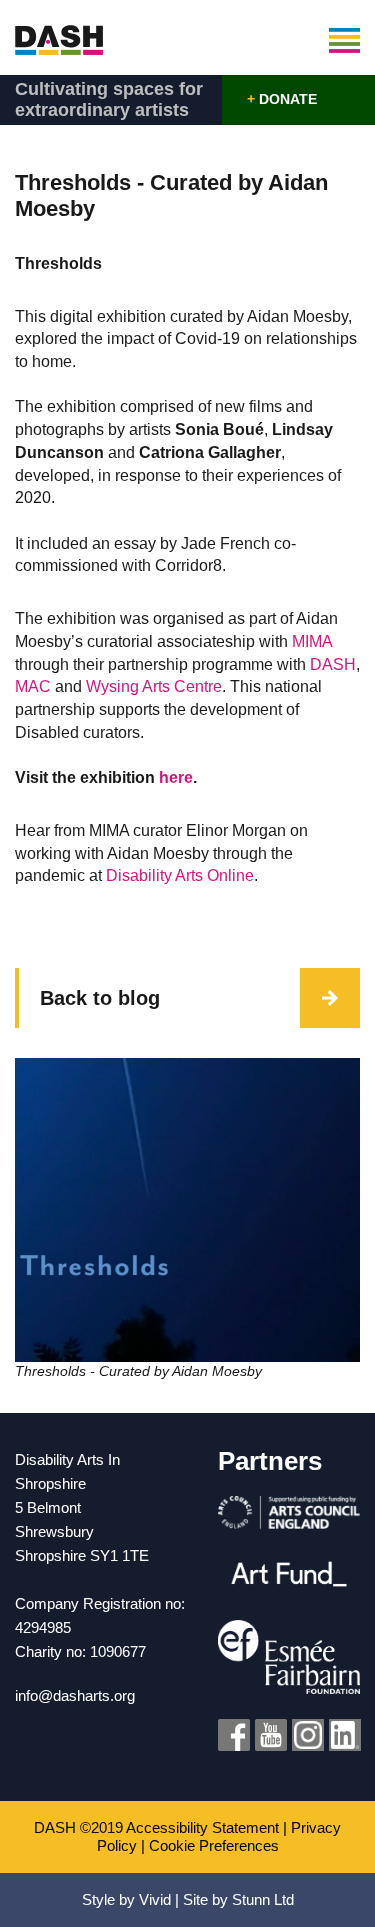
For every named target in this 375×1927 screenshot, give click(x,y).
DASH (333, 664)
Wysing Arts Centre (154, 686)
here (176, 777)
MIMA (312, 641)
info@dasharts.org (75, 1695)
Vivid (155, 1899)
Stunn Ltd (263, 1899)
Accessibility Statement (202, 1827)
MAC (33, 686)
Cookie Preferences (214, 1845)
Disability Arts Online (180, 875)
